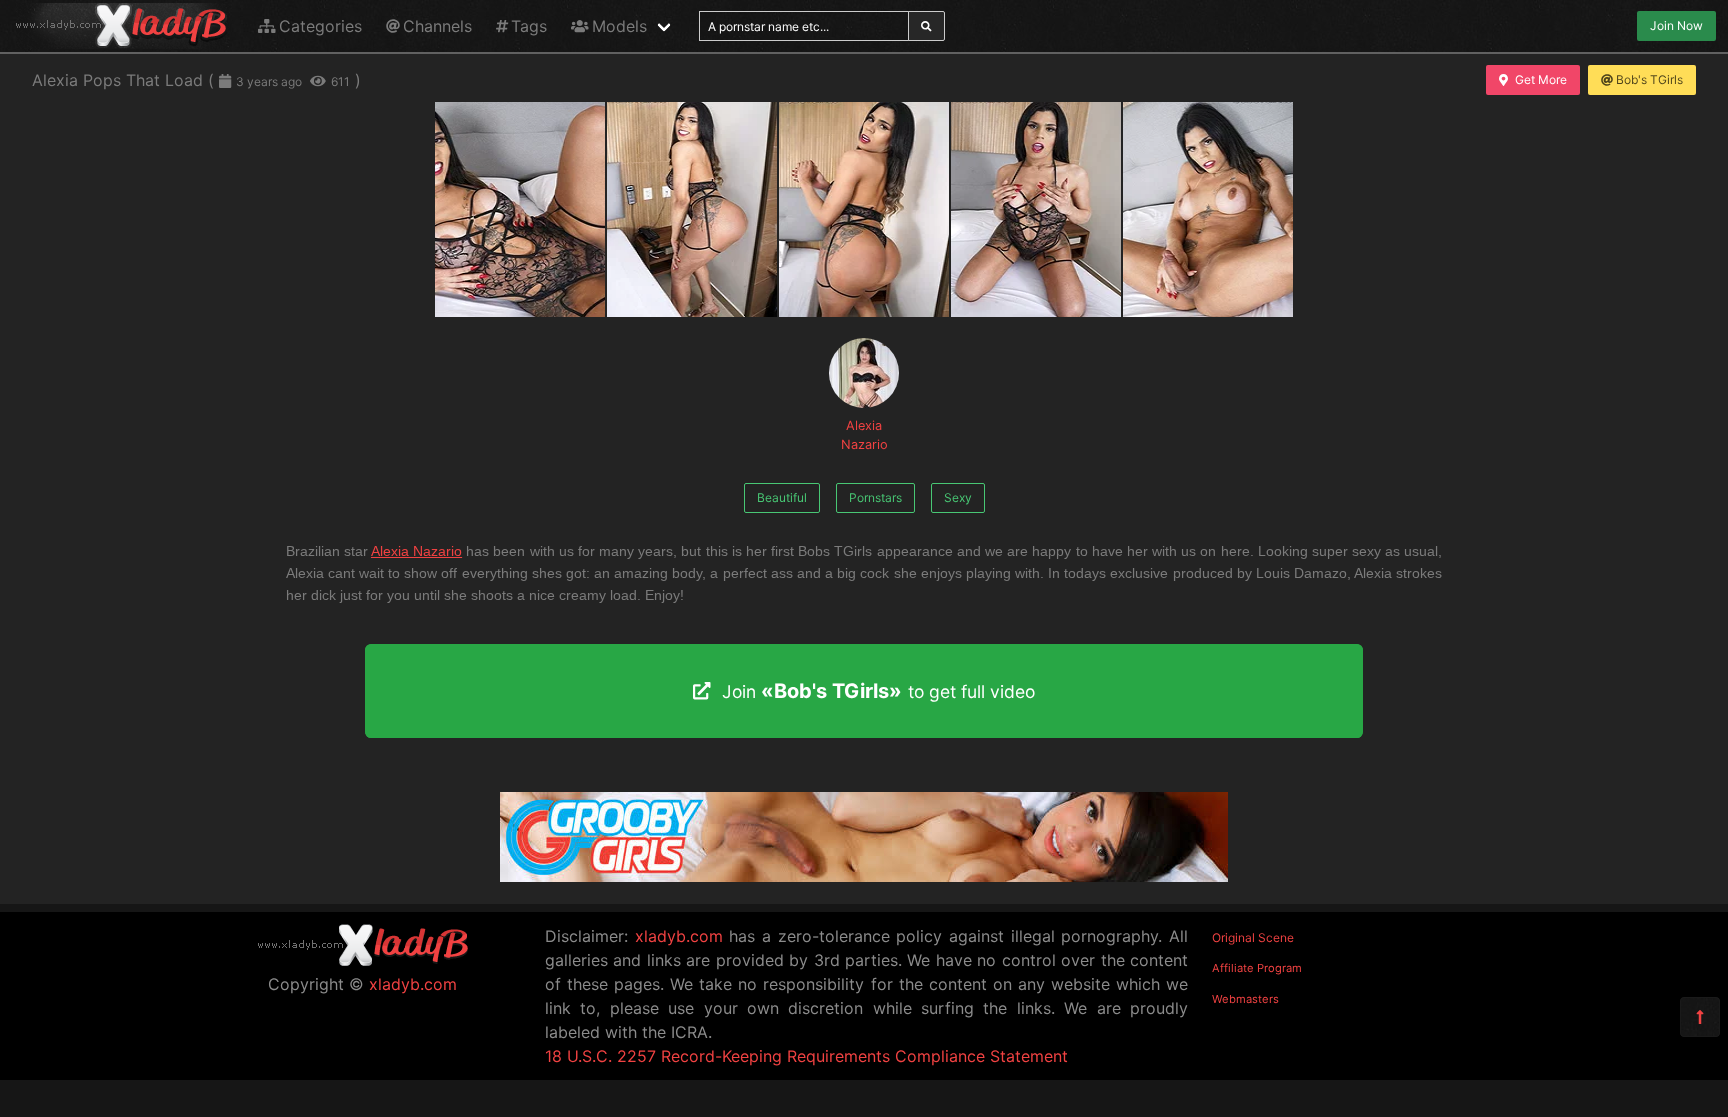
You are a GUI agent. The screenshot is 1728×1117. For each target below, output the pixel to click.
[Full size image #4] (1208, 209)
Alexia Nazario (864, 435)
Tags (529, 26)
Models (619, 26)
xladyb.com (413, 984)
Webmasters (1245, 999)
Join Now (1676, 25)
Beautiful (782, 497)
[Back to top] (1700, 1017)
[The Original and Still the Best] (864, 876)
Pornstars (875, 497)
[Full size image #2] (864, 209)
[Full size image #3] (1036, 209)
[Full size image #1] (692, 209)
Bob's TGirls (1649, 79)
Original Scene (1253, 937)
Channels (437, 26)
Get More (1541, 79)
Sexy (958, 497)
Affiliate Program (1257, 968)
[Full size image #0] (520, 209)
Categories (320, 26)
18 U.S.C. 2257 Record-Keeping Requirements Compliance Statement (806, 1056)
